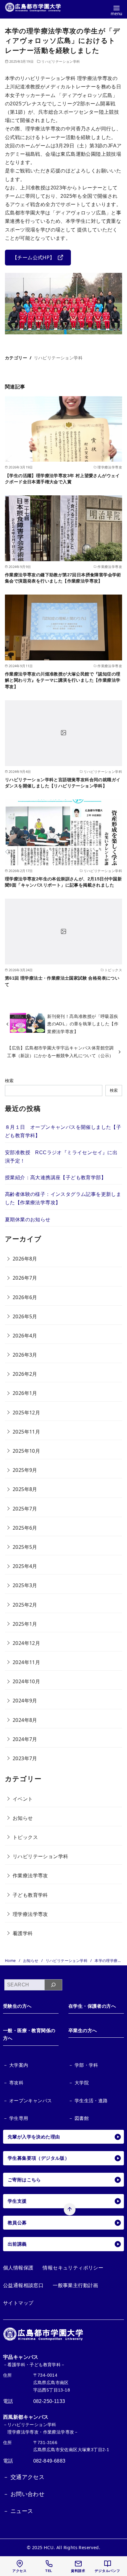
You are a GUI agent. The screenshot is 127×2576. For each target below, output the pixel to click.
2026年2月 (25, 1374)
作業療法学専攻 (30, 1875)
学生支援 (17, 2201)
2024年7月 (25, 1739)
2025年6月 (25, 1528)
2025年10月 (26, 1451)
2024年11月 (26, 1662)
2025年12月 (26, 1413)
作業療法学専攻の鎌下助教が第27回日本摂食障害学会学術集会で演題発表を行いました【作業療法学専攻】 (63, 578)
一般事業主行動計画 (76, 2285)
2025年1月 (25, 1624)
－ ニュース (18, 2511)
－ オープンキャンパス (27, 2101)
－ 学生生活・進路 (88, 2101)
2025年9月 (25, 1470)
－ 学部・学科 (83, 2065)
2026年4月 (25, 1336)
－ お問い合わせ (24, 2494)
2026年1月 (25, 1393)
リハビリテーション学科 (61, 61)
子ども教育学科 (30, 1895)
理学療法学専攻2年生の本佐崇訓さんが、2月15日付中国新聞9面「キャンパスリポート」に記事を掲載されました (63, 882)
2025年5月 (25, 1547)
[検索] (53, 1985)
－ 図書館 (79, 2118)
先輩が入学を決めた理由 (34, 2137)
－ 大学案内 (16, 2065)
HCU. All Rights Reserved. (72, 2547)
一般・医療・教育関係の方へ (29, 2034)
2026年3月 (25, 1355)
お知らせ (23, 1818)
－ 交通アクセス (24, 2477)
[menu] (116, 10)
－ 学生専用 (16, 2118)
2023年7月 (25, 1758)
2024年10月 (26, 1681)
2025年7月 (25, 1509)
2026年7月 (25, 1278)
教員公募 (17, 2223)
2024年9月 (25, 1701)
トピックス (25, 1837)
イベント (23, 1799)
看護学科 (23, 1933)
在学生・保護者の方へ (92, 2006)
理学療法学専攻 (30, 1914)
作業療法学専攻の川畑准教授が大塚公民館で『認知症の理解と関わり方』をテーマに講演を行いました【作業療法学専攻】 (63, 680)
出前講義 (17, 2244)
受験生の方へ (17, 2006)
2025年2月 (25, 1605)
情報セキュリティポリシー (73, 2268)
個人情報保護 (18, 2268)
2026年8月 (25, 1259)
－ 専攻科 (13, 2083)
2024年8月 (25, 1720)
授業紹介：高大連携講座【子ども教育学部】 (55, 1178)
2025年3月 (25, 1585)
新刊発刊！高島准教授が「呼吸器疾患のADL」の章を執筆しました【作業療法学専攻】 (83, 1024)
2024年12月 (26, 1643)
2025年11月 (26, 1432)
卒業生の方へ (83, 2030)
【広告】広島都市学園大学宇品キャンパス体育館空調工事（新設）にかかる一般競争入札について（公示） (60, 1051)
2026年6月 (25, 1297)
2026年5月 (25, 1316)
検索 (9, 1080)
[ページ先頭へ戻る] (70, 2210)
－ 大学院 (79, 2083)
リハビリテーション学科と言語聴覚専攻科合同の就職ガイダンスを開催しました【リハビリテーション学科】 (63, 783)
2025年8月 (25, 1489)
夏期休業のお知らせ (28, 1220)
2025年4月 (25, 1566)
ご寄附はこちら (24, 2180)
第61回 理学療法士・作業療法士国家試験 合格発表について (62, 981)
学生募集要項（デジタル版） (39, 2158)
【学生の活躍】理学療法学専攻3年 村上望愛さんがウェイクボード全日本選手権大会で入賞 (62, 479)
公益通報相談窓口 (23, 2285)
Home (11, 1961)
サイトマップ (18, 2303)
